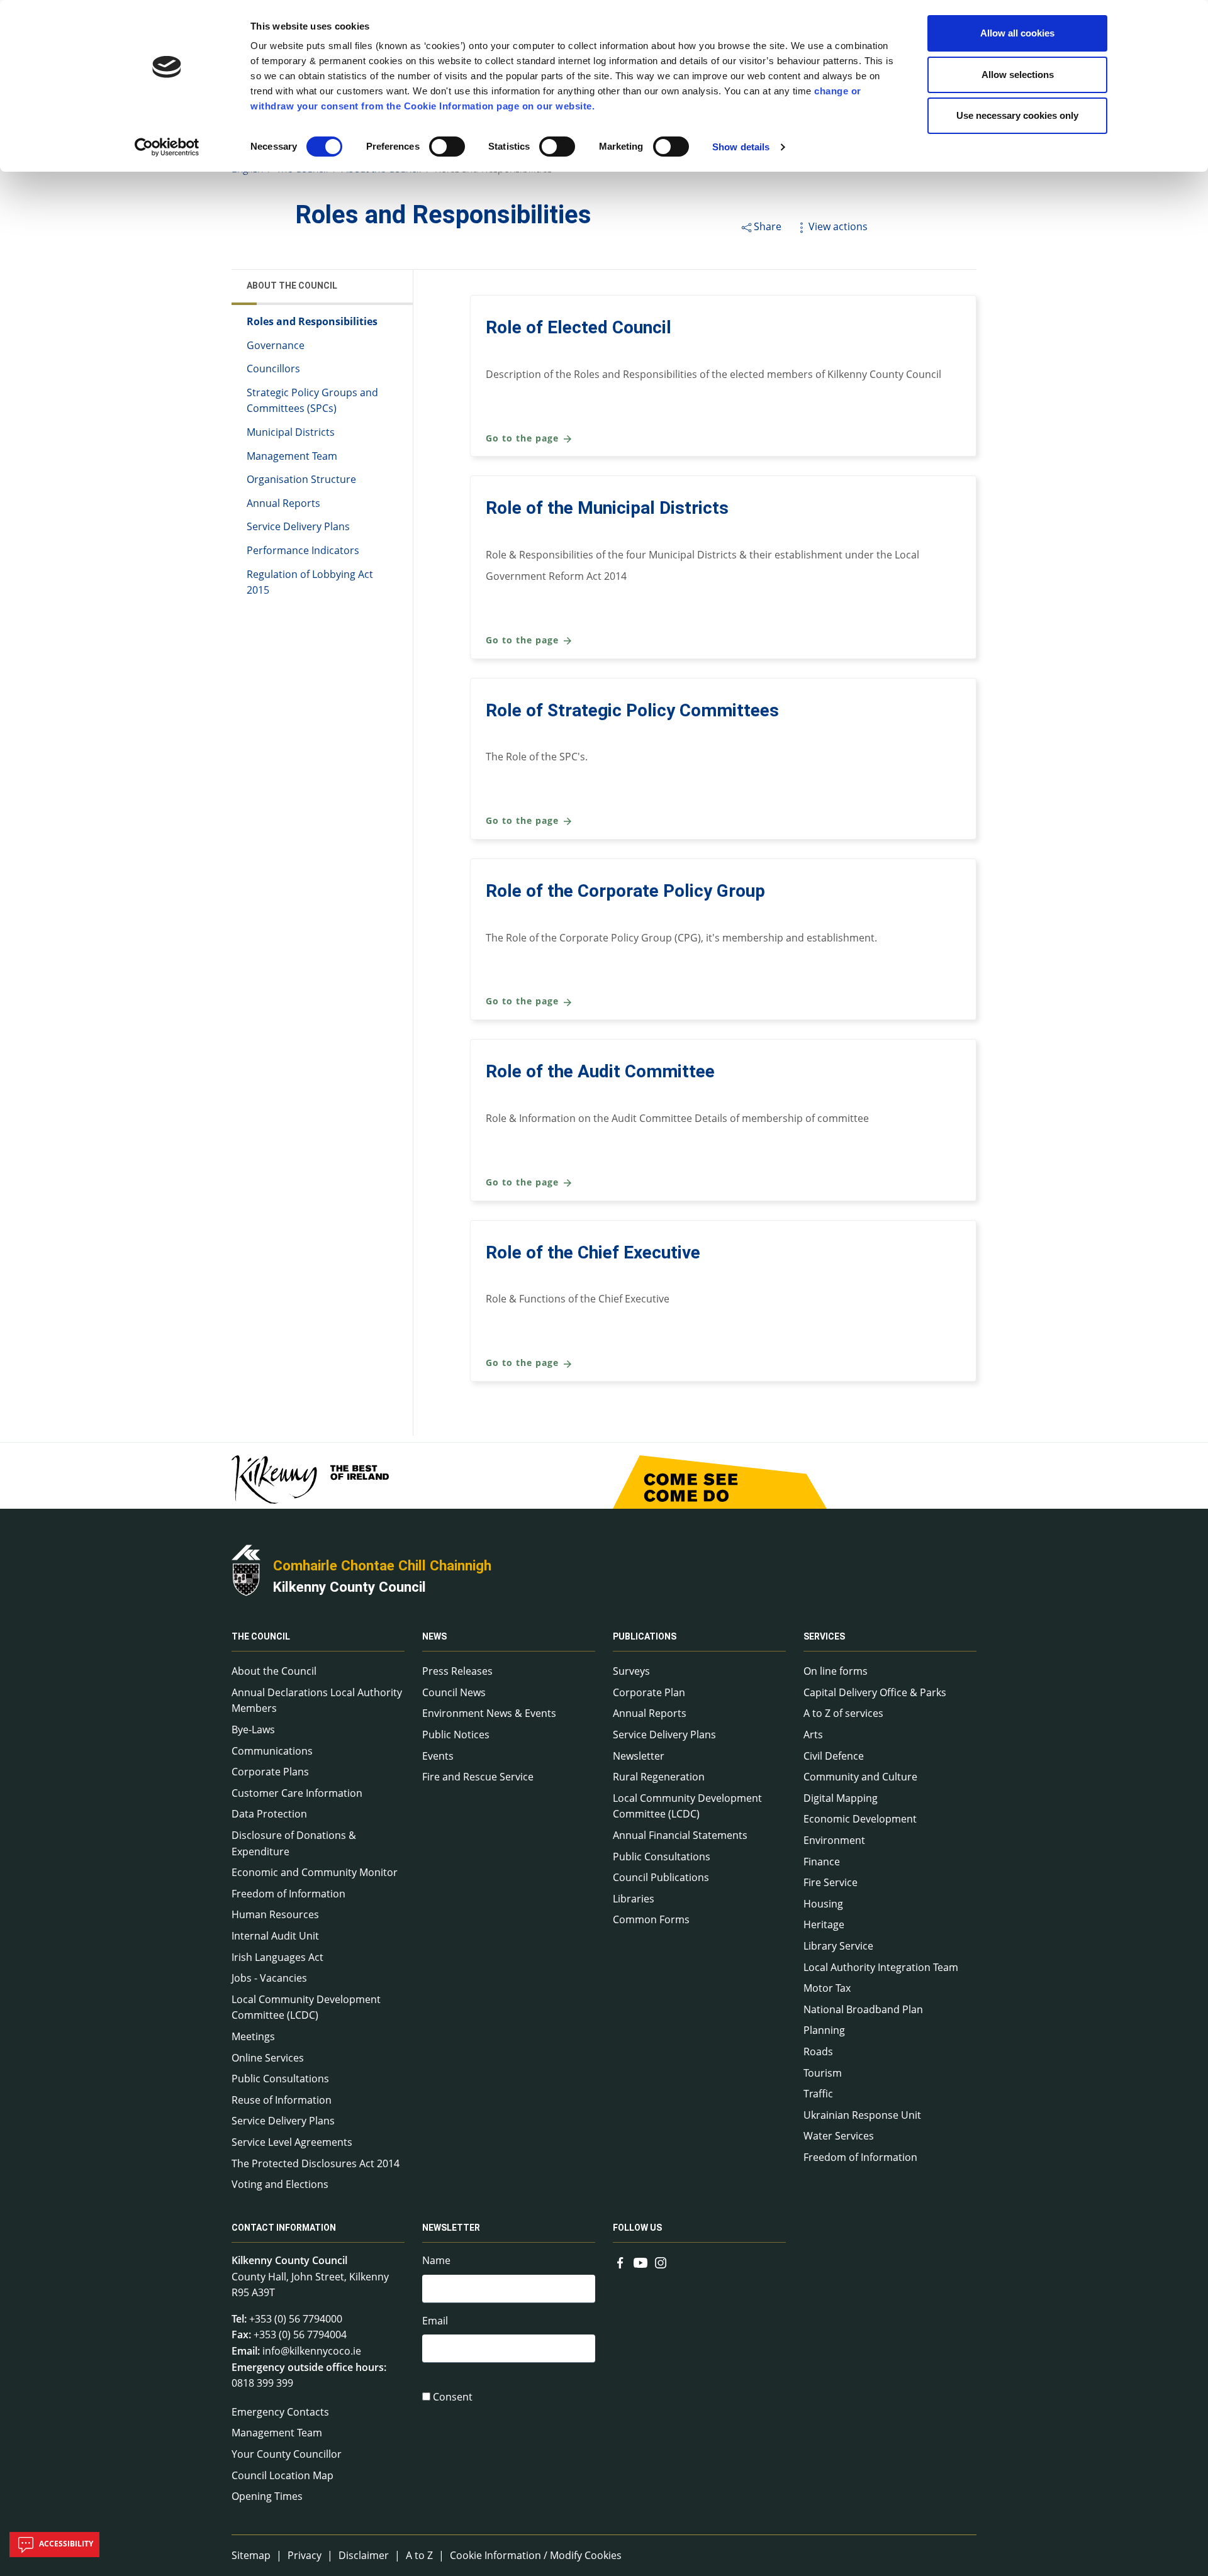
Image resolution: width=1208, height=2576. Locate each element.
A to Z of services (843, 1713)
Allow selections (1018, 75)
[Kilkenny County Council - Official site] (246, 1569)
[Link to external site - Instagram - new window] (661, 2262)
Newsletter (639, 1756)
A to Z (419, 2555)
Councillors (273, 369)
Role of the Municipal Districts (607, 508)
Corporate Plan (649, 1692)
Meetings (253, 2036)
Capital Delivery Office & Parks (875, 1692)
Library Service (838, 1946)
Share (768, 226)
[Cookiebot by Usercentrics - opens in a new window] (167, 147)
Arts (813, 1735)
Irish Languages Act (277, 1957)
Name (436, 2260)
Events (438, 1756)
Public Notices (456, 1735)
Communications (272, 1751)
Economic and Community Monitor (315, 1872)
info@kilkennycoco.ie (312, 2351)
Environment (834, 1840)
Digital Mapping (841, 1798)
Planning (824, 2030)
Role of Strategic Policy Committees (632, 710)
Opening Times (267, 2496)
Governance (276, 345)
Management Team (292, 456)
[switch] (447, 147)
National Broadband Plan (863, 2009)
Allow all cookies (1017, 33)
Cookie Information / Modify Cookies (536, 2555)
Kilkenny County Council (350, 1587)
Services (824, 1636)
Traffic (818, 2094)
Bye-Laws (253, 1729)
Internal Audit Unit (275, 1936)
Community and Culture (860, 1777)
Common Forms (651, 1919)
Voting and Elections (280, 2184)
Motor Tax (827, 1988)
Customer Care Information (297, 1793)
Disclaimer (364, 2555)
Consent (453, 2397)
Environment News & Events (489, 1713)
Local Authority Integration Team (881, 1967)
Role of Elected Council (579, 327)
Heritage (824, 1924)
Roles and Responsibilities (312, 321)
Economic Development (860, 1819)
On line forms (836, 1671)
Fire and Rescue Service (478, 1777)
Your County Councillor (287, 2454)
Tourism (823, 2073)
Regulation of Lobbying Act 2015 (310, 582)
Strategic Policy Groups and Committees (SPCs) (312, 401)
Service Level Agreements (292, 2142)
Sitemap (251, 2555)
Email (435, 2321)
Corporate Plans (270, 1772)
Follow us (637, 2228)
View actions (838, 226)
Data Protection (269, 1814)
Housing (823, 1904)
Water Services (839, 2136)
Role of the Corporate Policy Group (625, 891)
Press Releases (457, 1671)
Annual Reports (283, 503)
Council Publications (661, 1877)
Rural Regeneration (659, 1777)
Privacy (305, 2555)
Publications (645, 1636)
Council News (454, 1692)
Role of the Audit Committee (600, 1071)
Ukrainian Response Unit (862, 2115)
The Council (261, 1636)
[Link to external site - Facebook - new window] (620, 2262)
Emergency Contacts (280, 2412)
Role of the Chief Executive (593, 1252)
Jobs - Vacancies (269, 1978)
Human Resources (275, 1914)
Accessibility (65, 2544)
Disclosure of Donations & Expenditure (294, 1843)
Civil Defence (834, 1756)
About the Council (292, 286)
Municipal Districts (291, 432)
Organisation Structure (301, 479)
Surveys (631, 1671)
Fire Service (830, 1882)
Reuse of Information (282, 2100)
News (434, 1636)
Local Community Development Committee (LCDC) (306, 2007)
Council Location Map (282, 2475)
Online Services (268, 2058)
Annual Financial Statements (680, 1835)
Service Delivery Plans (298, 526)
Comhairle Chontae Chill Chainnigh (382, 1565)
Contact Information (284, 2228)
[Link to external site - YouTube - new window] (640, 2262)
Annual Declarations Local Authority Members (317, 1701)
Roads (818, 2051)
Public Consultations (280, 2079)
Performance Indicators (303, 550)
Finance (822, 1862)
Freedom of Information (288, 1894)
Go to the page (524, 438)
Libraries (634, 1899)
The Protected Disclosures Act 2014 (316, 2163)
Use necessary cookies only (1017, 115)
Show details (741, 147)
